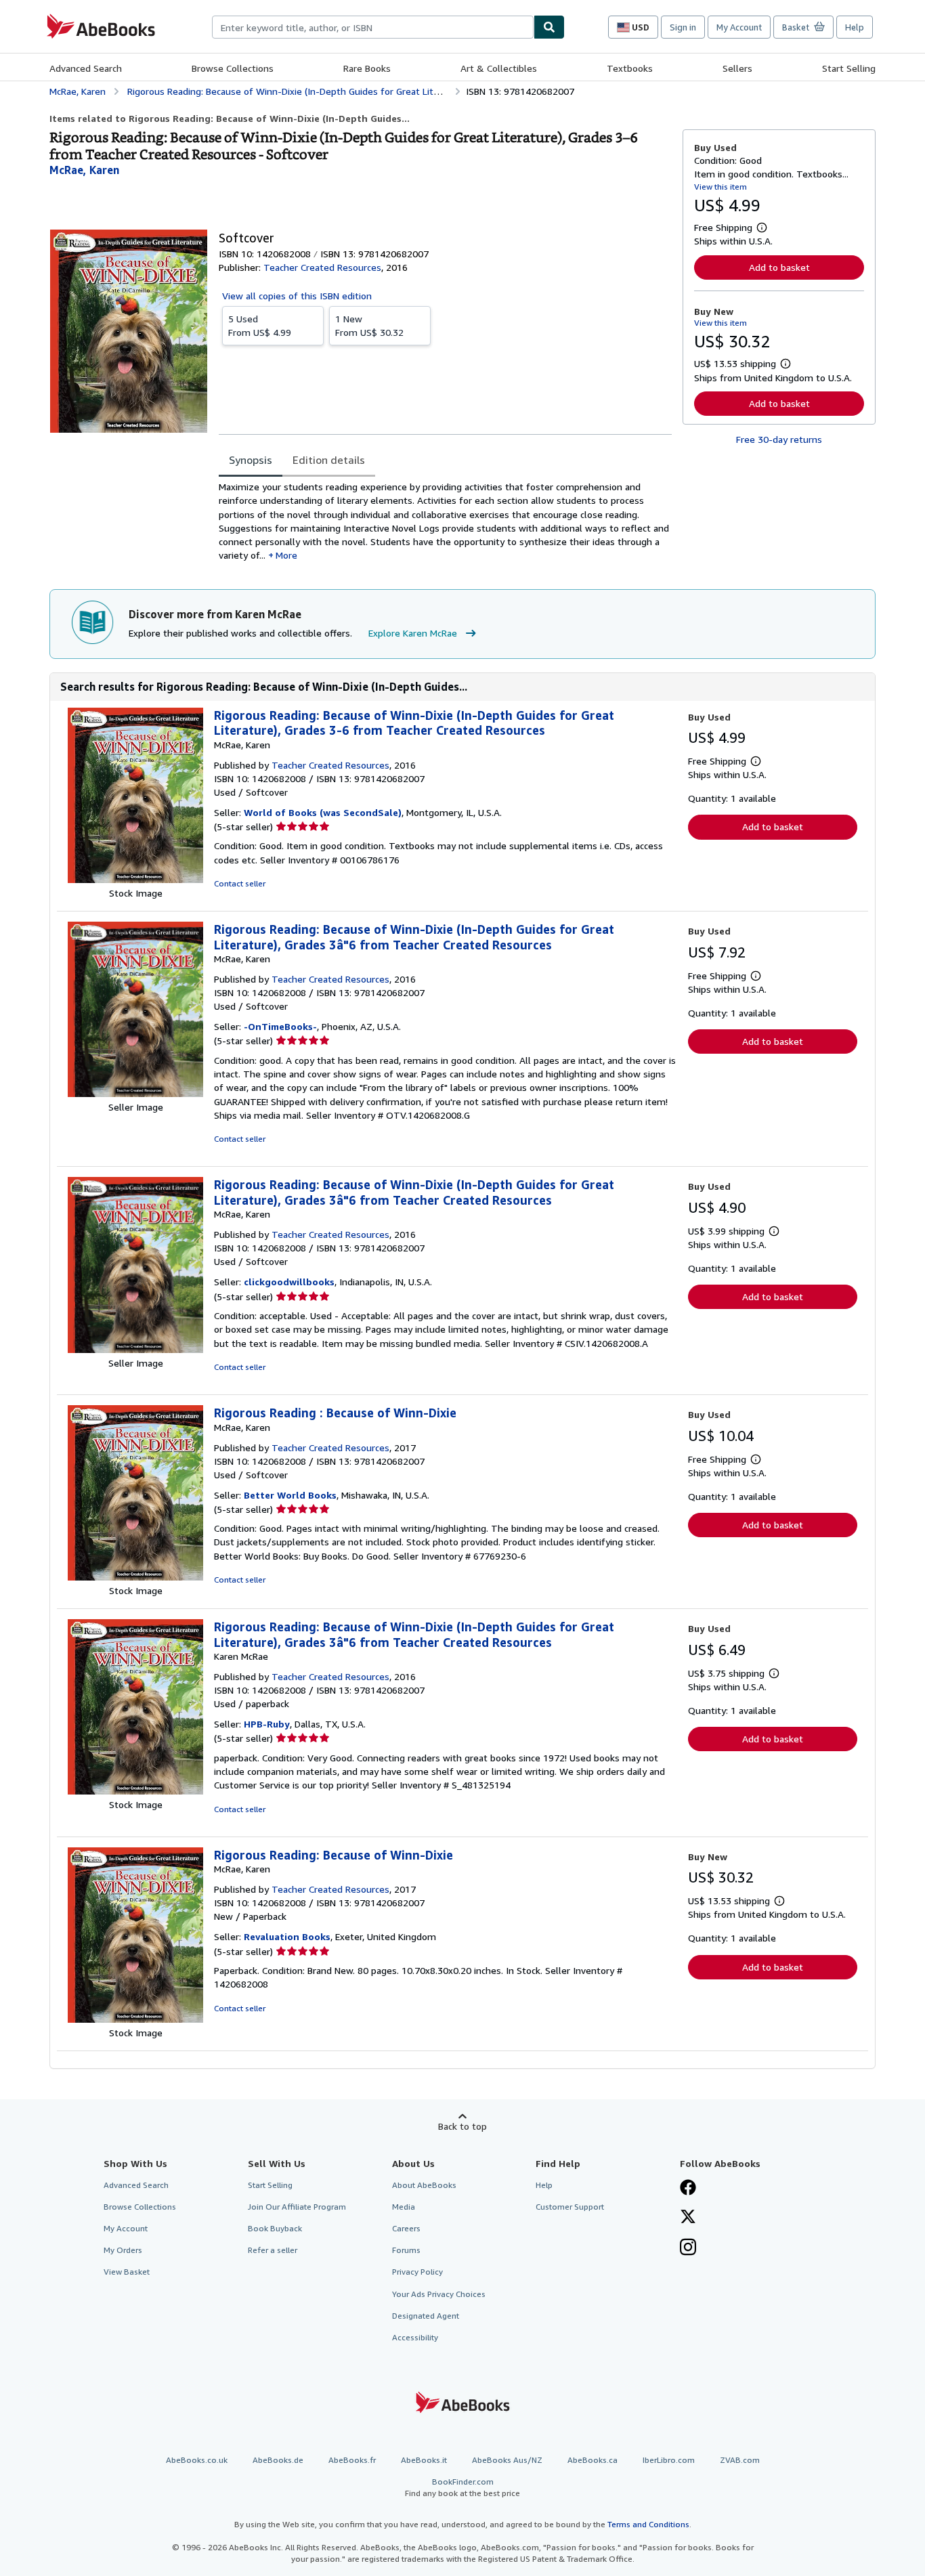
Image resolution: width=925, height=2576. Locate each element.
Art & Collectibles (499, 68)
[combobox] (373, 27)
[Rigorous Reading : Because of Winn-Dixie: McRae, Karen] (135, 1577)
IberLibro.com (669, 2460)
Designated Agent (426, 2316)
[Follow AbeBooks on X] (688, 2218)
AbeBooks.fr (352, 2460)
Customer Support (570, 2207)
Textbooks (630, 68)
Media (404, 2207)
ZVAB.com (740, 2460)
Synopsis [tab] (251, 460)
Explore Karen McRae (413, 633)
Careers (406, 2228)
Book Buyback (275, 2228)
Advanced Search (86, 68)
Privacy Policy (417, 2272)
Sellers (737, 68)
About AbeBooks (424, 2185)
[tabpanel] (445, 521)
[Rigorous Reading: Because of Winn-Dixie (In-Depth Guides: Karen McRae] (135, 1791)
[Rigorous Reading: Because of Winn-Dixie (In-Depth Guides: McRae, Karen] (135, 879)
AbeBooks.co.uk (197, 2460)
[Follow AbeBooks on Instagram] (688, 2248)
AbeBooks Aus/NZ (507, 2460)
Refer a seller (273, 2250)
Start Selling (849, 68)
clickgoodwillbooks (289, 1282)
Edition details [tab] (329, 460)
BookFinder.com (462, 2487)
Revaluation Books (287, 1936)
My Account (739, 27)
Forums (406, 2250)
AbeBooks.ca (593, 2460)
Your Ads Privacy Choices (439, 2294)
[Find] (549, 27)
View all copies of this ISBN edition (297, 296)
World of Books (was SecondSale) (323, 812)
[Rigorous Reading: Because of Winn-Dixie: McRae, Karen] (135, 2019)
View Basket (127, 2272)
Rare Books (367, 68)
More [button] (286, 555)
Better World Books (290, 1495)
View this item (720, 187)
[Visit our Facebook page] (688, 2189)
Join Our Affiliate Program (297, 2207)
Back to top (462, 2126)
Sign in (683, 27)
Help (855, 27)
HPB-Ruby (267, 1724)
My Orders (123, 2250)
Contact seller (240, 883)
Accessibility (415, 2337)
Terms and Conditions (648, 2524)
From (260, 325)
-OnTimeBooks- (280, 1026)
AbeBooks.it (424, 2460)
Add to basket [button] (779, 267)
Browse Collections (233, 68)
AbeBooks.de (278, 2460)
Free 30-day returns (779, 439)
